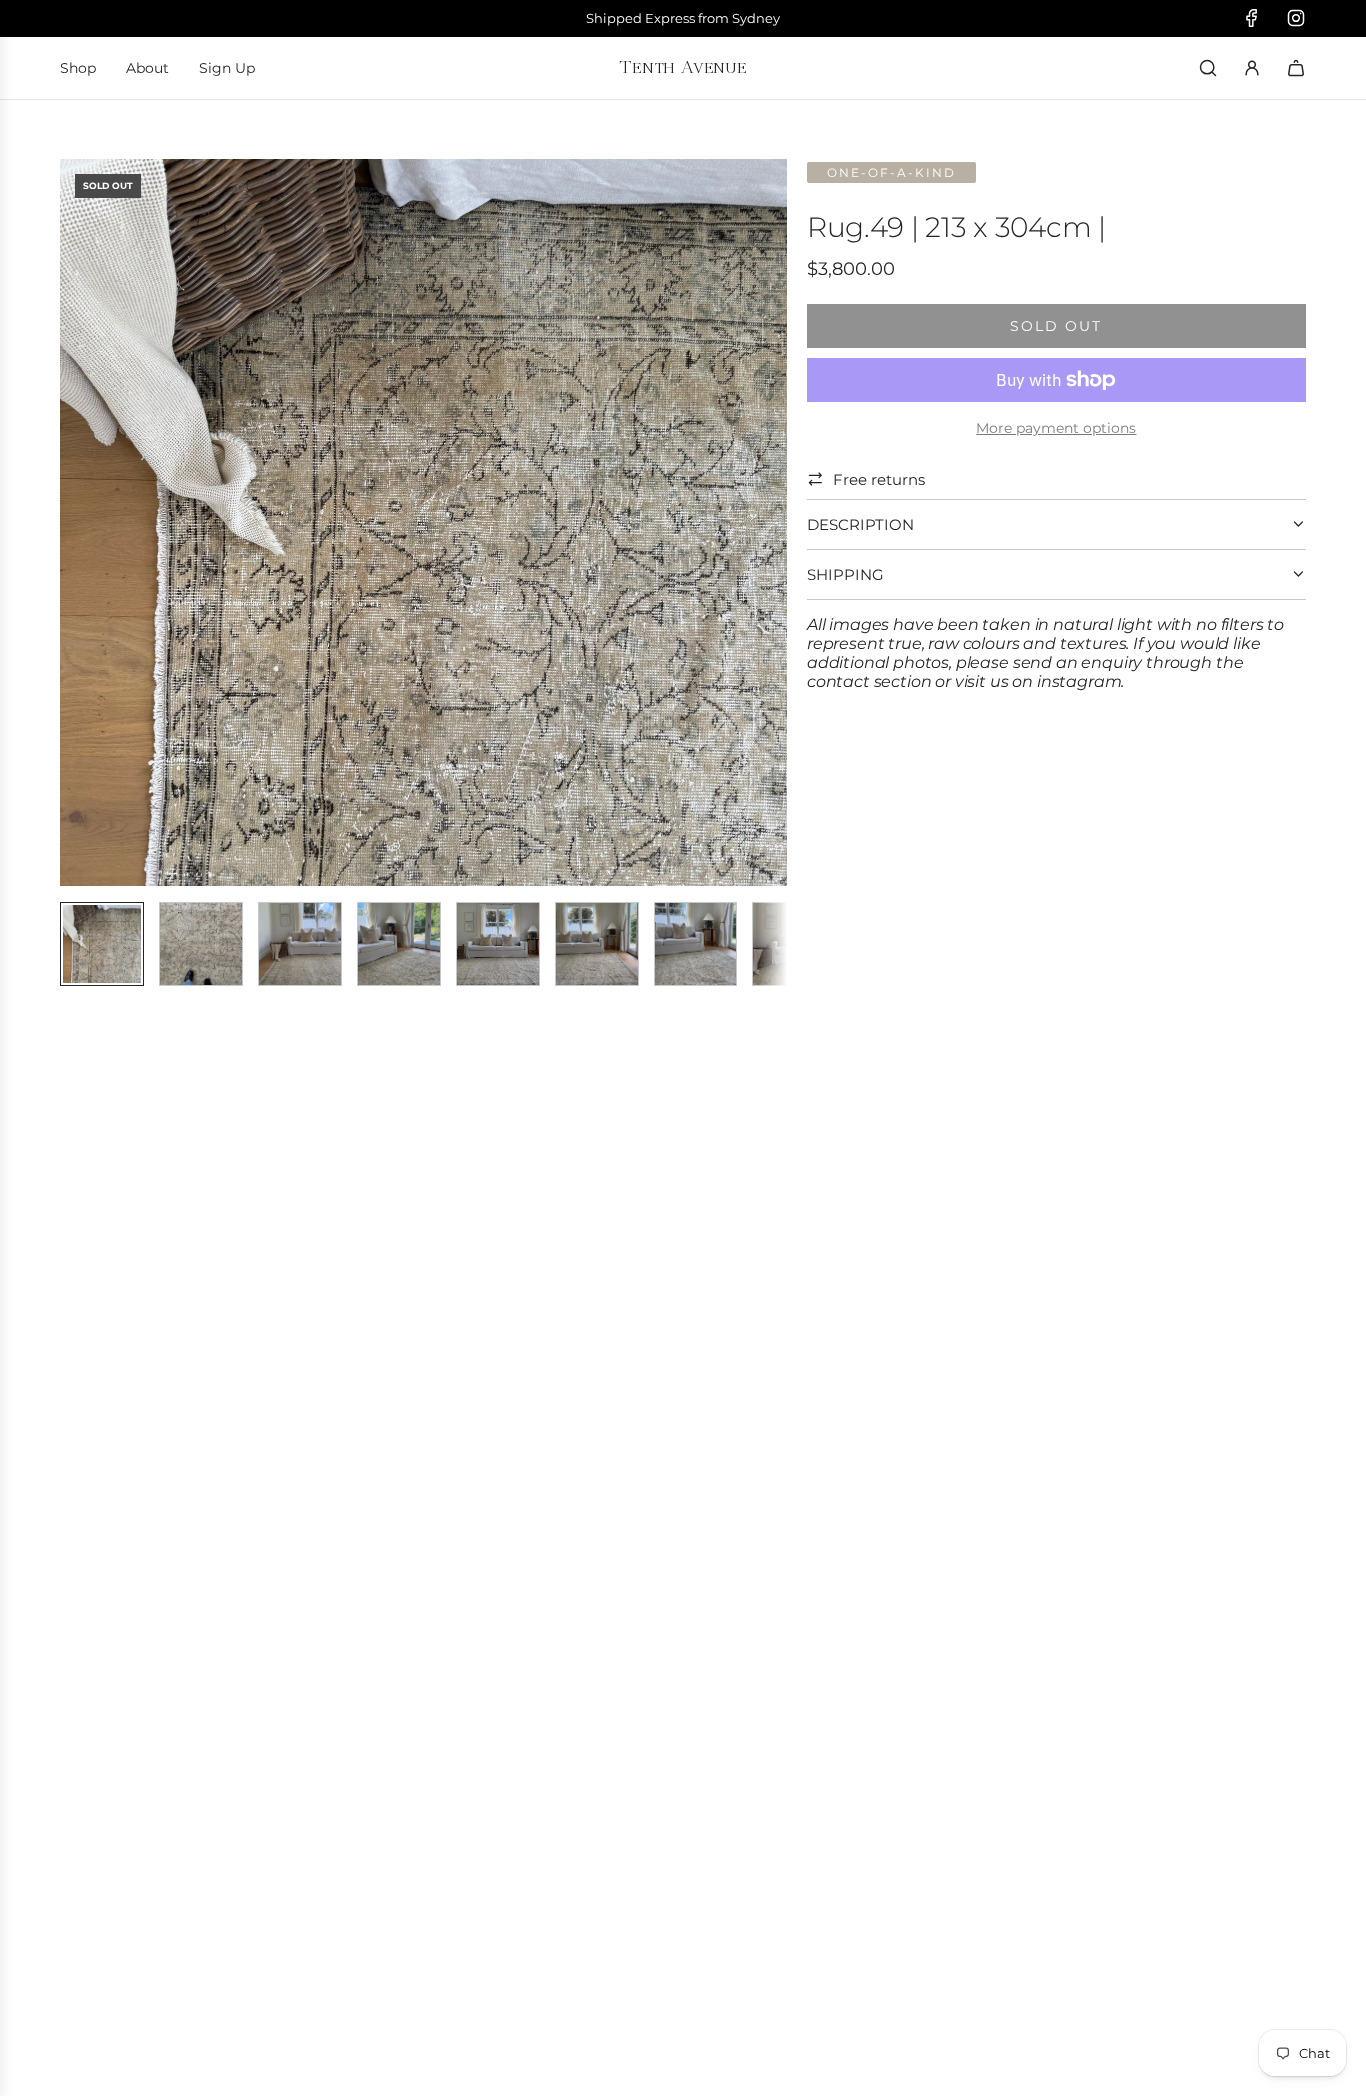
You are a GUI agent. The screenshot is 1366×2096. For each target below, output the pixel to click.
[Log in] (1252, 68)
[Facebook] (1252, 18)
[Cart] (1296, 68)
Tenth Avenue (683, 67)
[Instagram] (1296, 18)
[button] (86, 523)
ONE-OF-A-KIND (891, 172)
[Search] (1208, 68)
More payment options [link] (1056, 428)
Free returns (879, 479)
